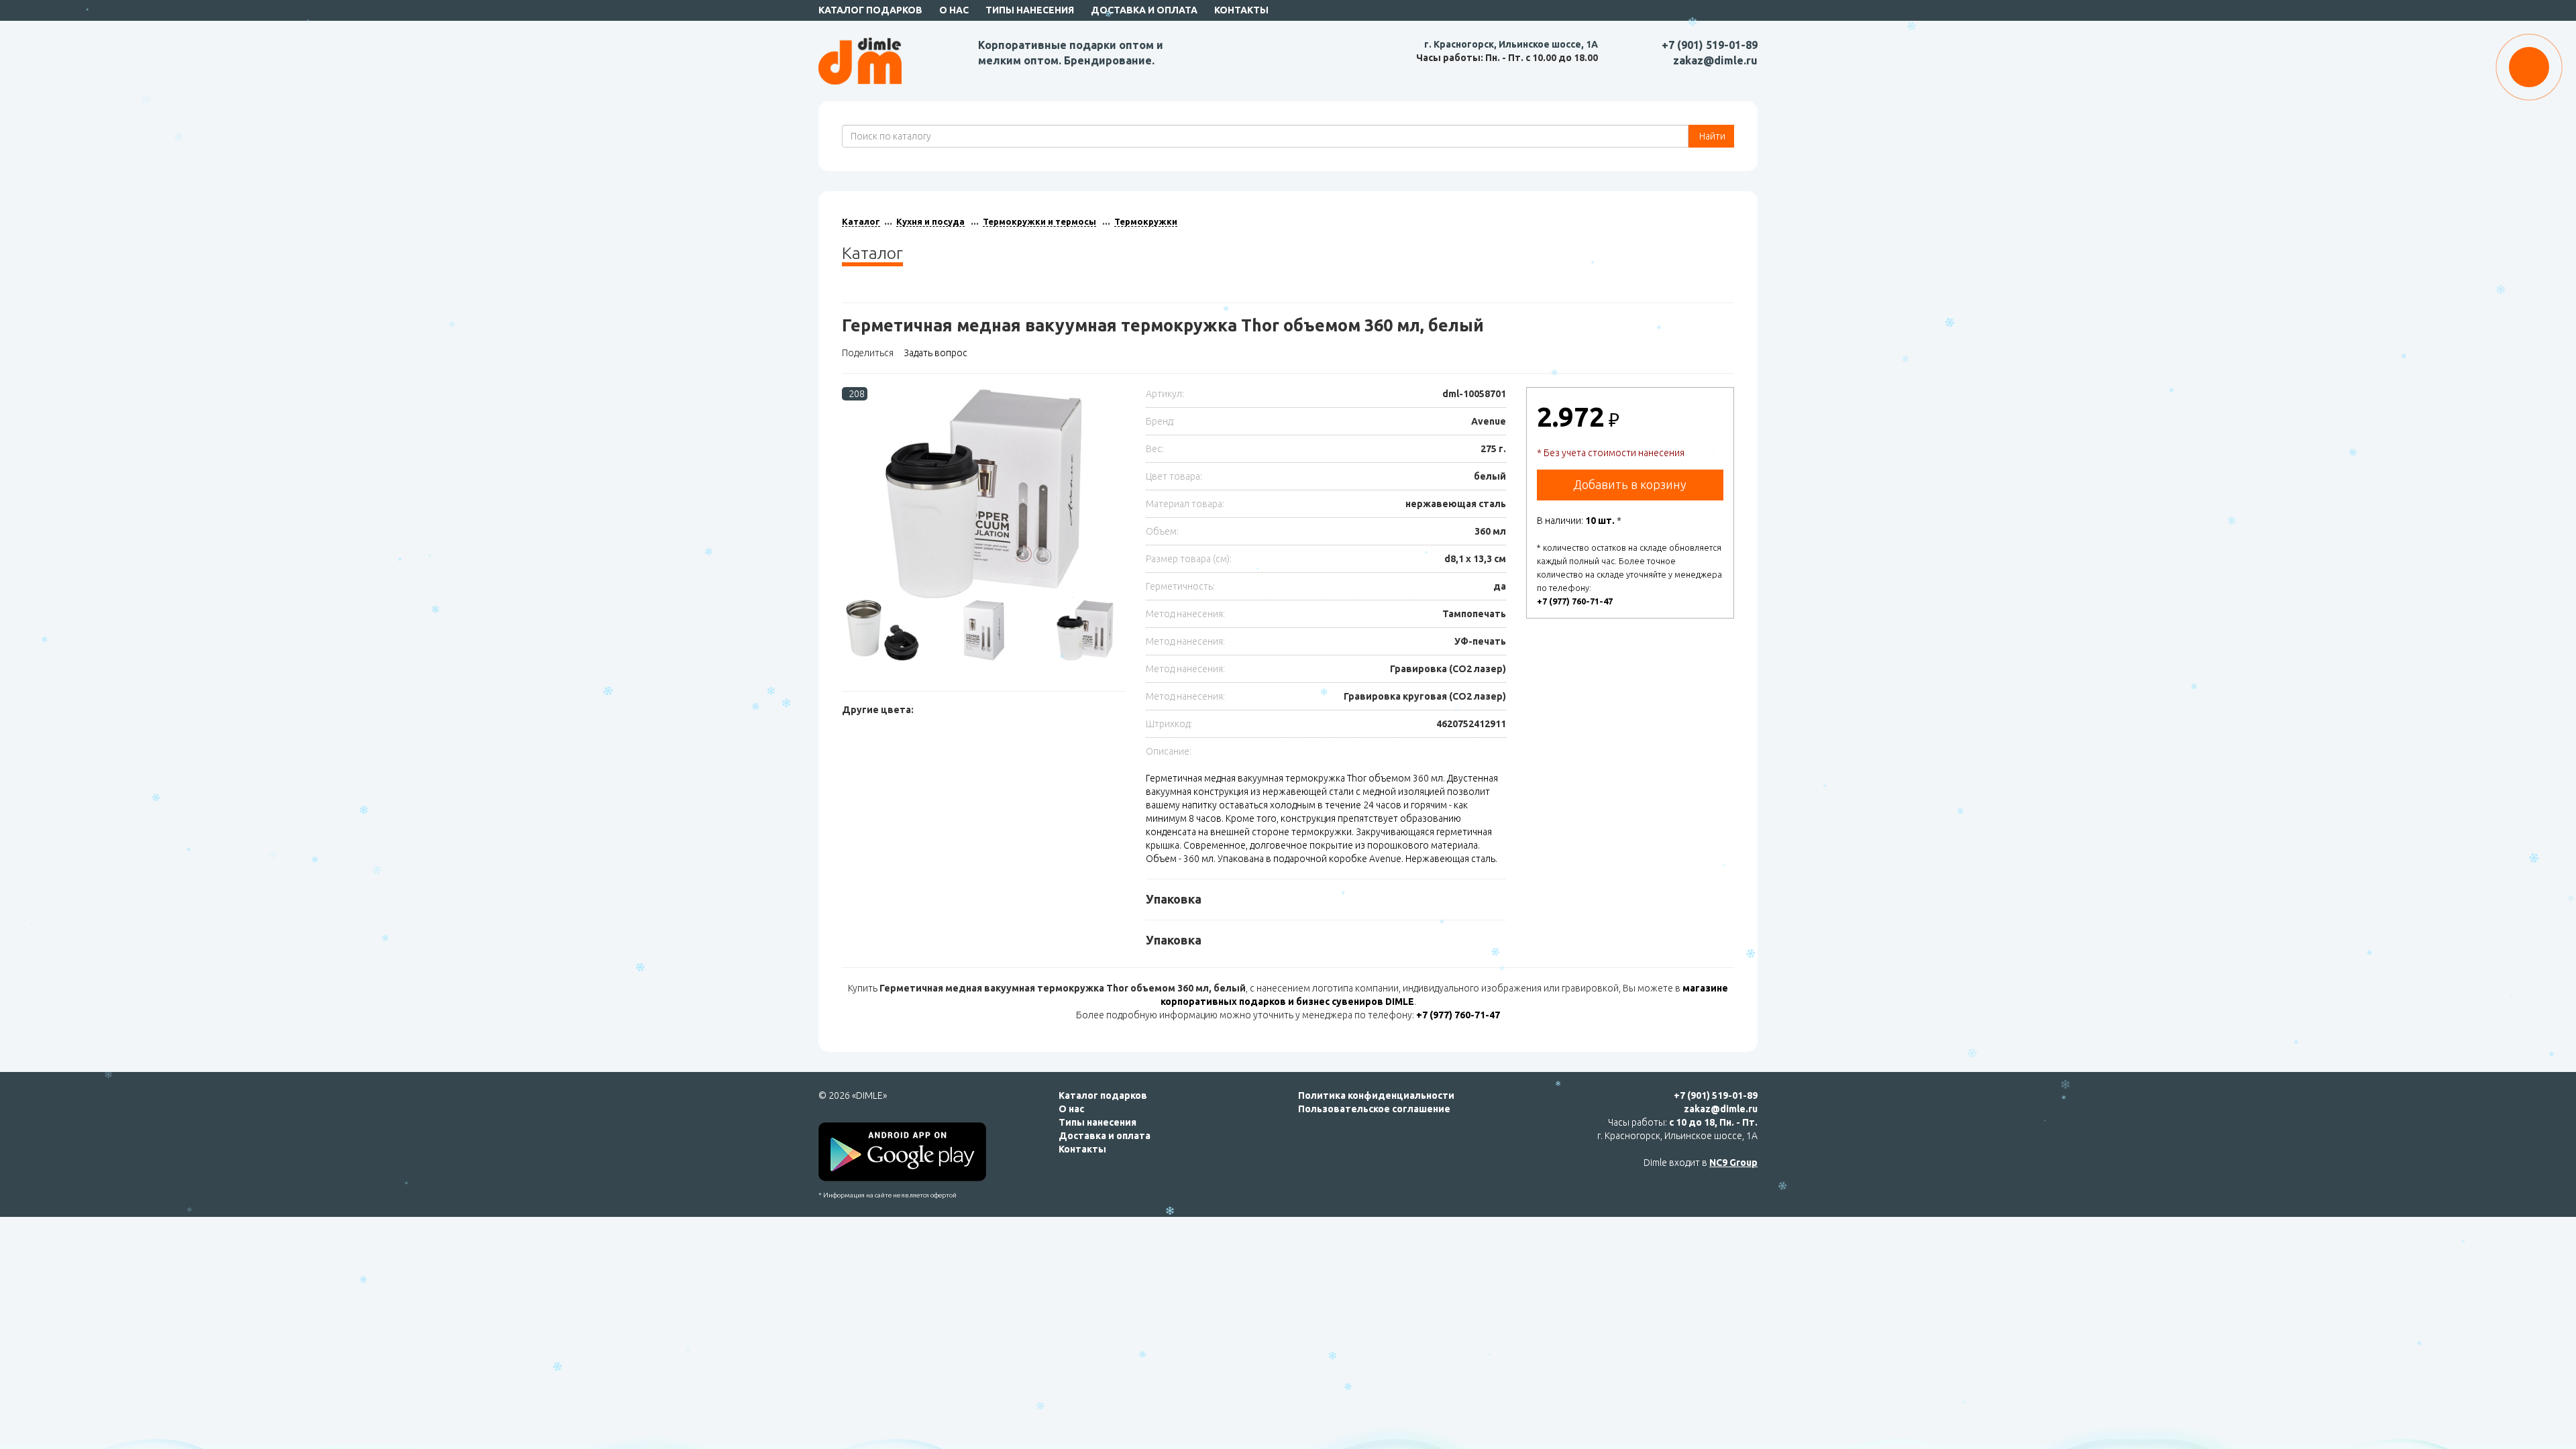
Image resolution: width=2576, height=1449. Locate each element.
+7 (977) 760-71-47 (1575, 601)
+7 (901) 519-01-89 (1710, 45)
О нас (954, 10)
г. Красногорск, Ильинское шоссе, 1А (1511, 44)
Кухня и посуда (930, 221)
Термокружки (1146, 221)
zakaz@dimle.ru (1715, 60)
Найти (1711, 136)
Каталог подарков (870, 10)
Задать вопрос (935, 353)
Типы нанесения (1030, 10)
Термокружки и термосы (1039, 221)
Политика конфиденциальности (1376, 1095)
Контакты (1241, 10)
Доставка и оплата (1144, 10)
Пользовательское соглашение (1374, 1109)
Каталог (861, 221)
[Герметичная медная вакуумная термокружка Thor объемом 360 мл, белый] (984, 493)
